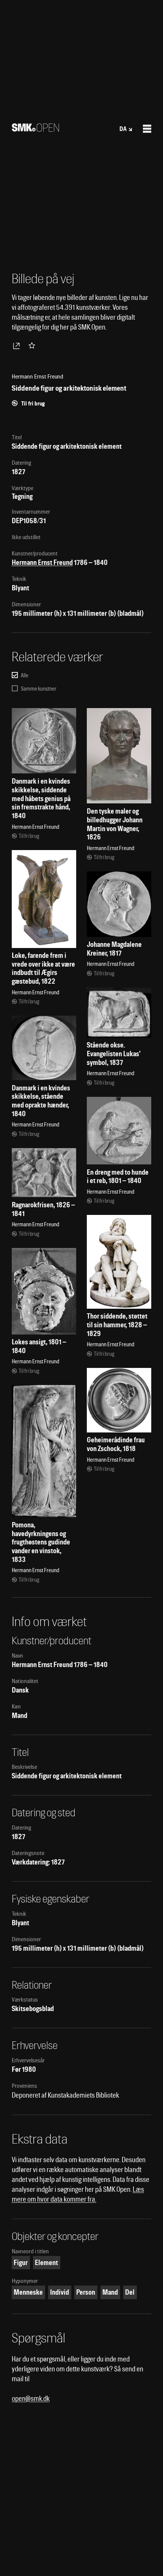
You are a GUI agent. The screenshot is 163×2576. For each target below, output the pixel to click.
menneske (28, 2292)
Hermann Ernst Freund (42, 562)
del (130, 2292)
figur (21, 2263)
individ (60, 2292)
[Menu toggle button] (147, 129)
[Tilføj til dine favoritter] (33, 345)
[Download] (18, 345)
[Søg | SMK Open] (35, 129)
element (46, 2263)
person (86, 2292)
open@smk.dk (31, 2399)
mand (110, 2292)
